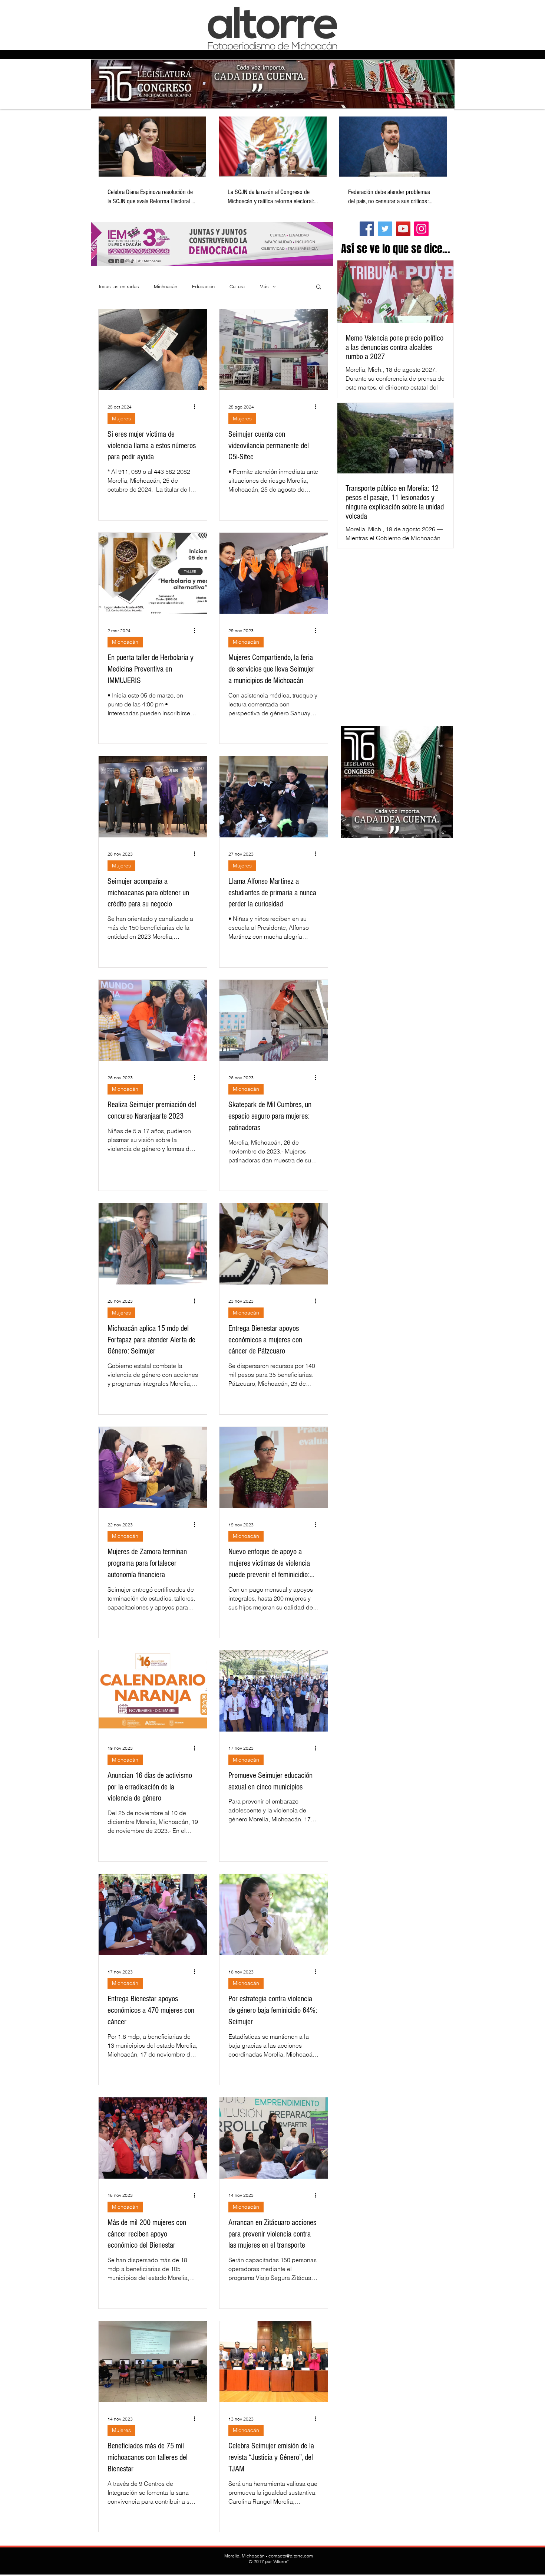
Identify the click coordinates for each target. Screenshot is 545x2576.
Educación (203, 286)
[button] (319, 287)
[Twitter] (385, 229)
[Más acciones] (197, 407)
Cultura (237, 286)
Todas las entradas (119, 286)
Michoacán (166, 286)
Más (264, 286)
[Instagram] (421, 229)
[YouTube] (403, 229)
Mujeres (121, 419)
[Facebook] (367, 229)
